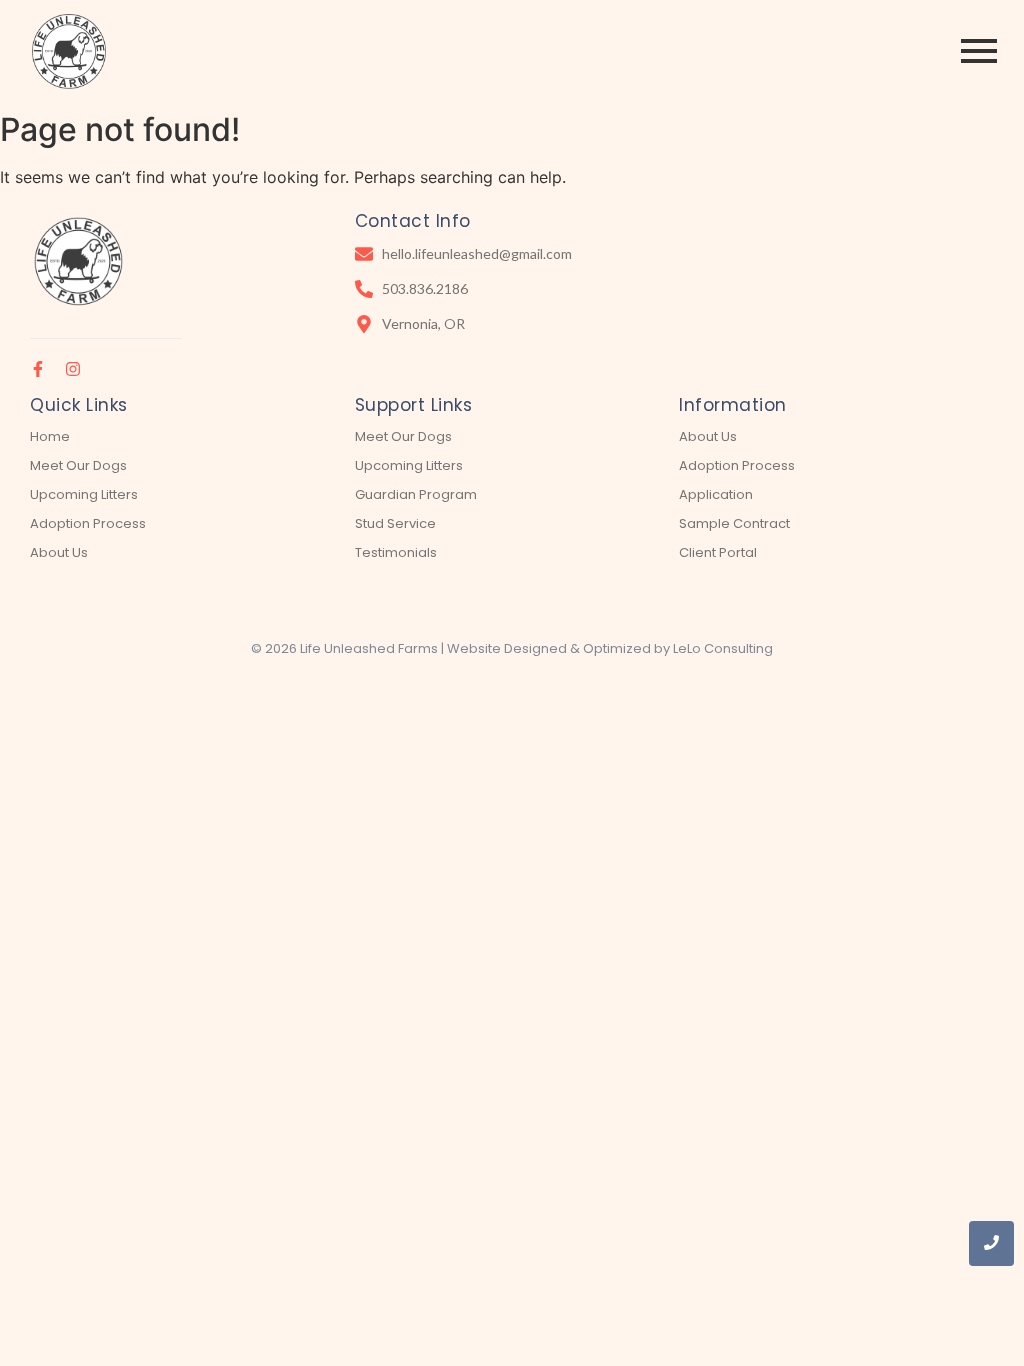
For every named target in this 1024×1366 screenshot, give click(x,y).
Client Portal (718, 552)
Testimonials (396, 552)
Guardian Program (416, 494)
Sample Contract (734, 523)
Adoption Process (88, 523)
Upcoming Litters (84, 494)
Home (50, 436)
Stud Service (395, 523)
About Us (59, 552)
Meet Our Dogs (78, 465)
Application (716, 494)
